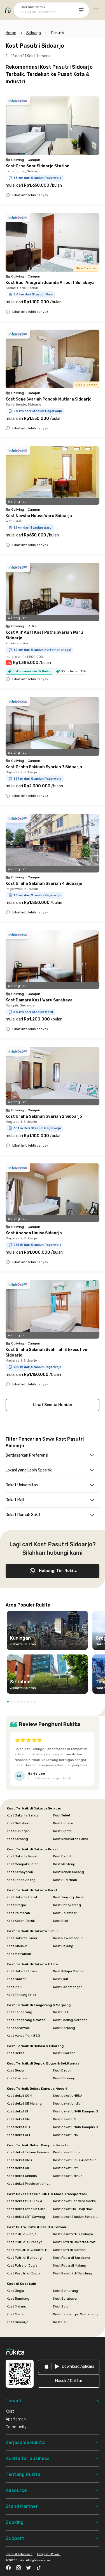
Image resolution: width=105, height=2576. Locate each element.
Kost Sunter (16, 1979)
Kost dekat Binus (67, 2152)
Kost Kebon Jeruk (21, 1921)
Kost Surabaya (65, 2299)
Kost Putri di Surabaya (25, 2242)
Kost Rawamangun (68, 1938)
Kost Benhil (62, 1856)
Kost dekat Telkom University (29, 2152)
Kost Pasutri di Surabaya (73, 2234)
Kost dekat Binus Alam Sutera (76, 2160)
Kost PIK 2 (15, 1987)
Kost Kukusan (17, 2078)
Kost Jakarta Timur (22, 1938)
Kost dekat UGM (19, 2096)
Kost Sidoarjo (17, 2322)
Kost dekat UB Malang (24, 2103)
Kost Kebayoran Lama (71, 1839)
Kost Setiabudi (18, 1823)
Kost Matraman (19, 1954)
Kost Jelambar (65, 1913)
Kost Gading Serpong (70, 2020)
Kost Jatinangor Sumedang (75, 2314)
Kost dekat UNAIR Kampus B (76, 2111)
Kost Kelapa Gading (69, 1971)
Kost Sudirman (65, 1880)
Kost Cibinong (64, 2078)
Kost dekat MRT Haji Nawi (73, 2209)
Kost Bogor (16, 2070)
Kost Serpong (64, 2028)
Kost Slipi (61, 1921)
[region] (53, 1654)
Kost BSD (61, 2012)
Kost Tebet (62, 1815)
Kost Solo (61, 2306)
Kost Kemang (17, 1839)
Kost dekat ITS (65, 2119)
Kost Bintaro (63, 1823)
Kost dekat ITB (18, 2127)
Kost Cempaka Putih (23, 1864)
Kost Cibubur (17, 1946)
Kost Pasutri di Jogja (24, 2273)
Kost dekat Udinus (68, 2176)
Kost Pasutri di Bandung (73, 2273)
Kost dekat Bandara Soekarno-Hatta (76, 2201)
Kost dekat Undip (67, 2103)
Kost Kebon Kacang (69, 1872)
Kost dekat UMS (19, 2160)
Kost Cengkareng (67, 1905)
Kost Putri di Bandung (24, 2258)
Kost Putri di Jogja (22, 2234)
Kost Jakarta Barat (22, 1897)
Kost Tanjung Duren (69, 1897)
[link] (69, 2366)
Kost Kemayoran (20, 1872)
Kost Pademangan (68, 1987)
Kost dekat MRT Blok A (25, 2201)
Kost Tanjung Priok (21, 1995)
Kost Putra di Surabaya (72, 2258)
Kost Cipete (62, 1831)
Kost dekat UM (18, 2119)
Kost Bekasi (16, 2053)
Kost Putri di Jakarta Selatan (76, 2242)
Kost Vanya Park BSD (23, 2036)
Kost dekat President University (29, 2184)
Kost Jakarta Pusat (22, 1856)
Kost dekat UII (18, 2168)
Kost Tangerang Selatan (26, 2020)
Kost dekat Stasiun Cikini (27, 2209)
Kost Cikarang (64, 2053)
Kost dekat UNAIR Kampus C (76, 2127)
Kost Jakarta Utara (22, 1971)
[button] (8, 1702)
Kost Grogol (16, 1905)
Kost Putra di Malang (70, 2265)
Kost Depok (62, 2070)
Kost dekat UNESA (68, 2096)
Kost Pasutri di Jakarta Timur (29, 2250)
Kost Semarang (66, 2291)
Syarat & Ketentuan (19, 2554)
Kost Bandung (18, 2299)
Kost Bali (60, 2322)
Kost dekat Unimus (22, 2176)
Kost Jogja (15, 2291)
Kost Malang (17, 2306)
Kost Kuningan (18, 1831)
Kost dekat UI (17, 2111)
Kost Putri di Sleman (69, 2250)
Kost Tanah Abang (21, 1880)
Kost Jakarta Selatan (24, 1815)
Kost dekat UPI (18, 2135)
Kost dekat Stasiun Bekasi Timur (76, 2217)
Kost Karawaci (18, 2028)
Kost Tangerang (19, 2012)
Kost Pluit (61, 1979)
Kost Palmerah (18, 1913)
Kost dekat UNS (66, 2135)
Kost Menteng (64, 1864)
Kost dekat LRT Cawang (26, 2217)
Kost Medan (16, 2314)
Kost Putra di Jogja (22, 2265)
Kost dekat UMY (66, 2168)
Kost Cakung (63, 1946)
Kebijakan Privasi (49, 2554)
